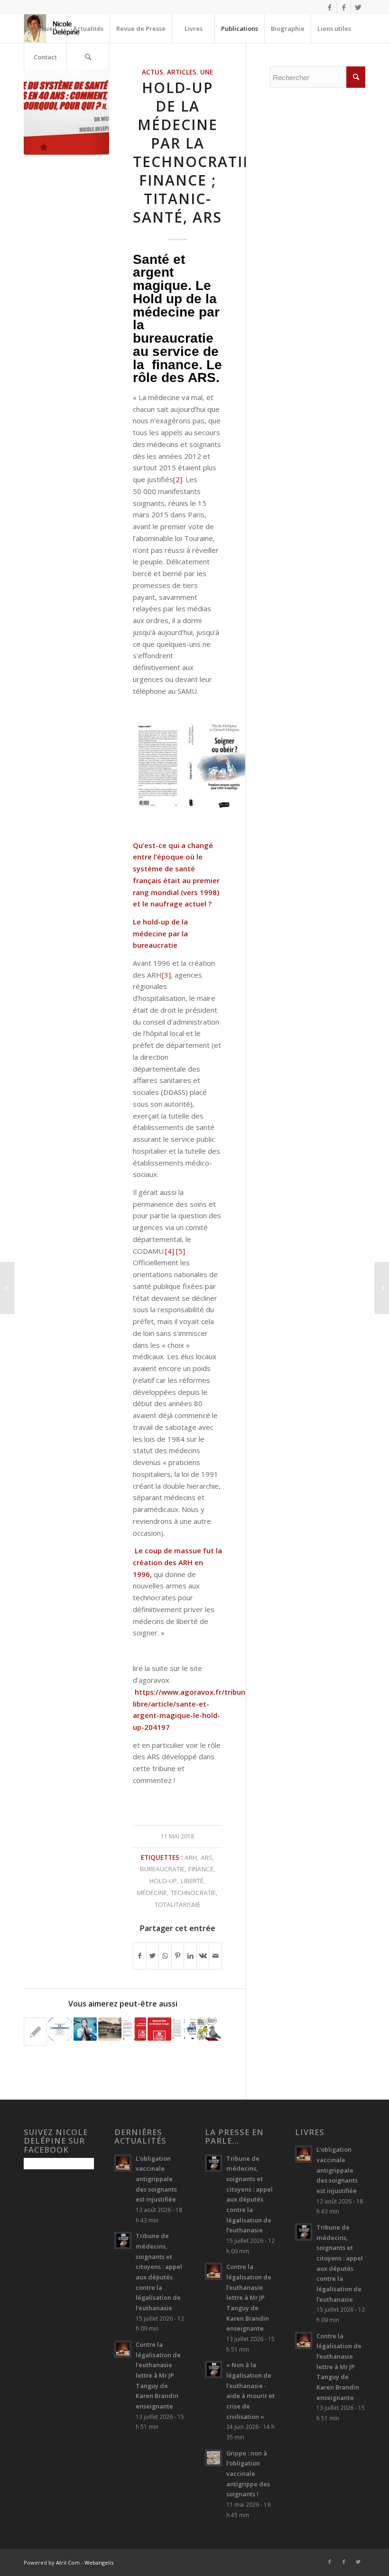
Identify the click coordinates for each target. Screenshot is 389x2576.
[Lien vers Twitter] (358, 7)
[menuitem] (45, 28)
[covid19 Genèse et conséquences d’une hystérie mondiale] (134, 2029)
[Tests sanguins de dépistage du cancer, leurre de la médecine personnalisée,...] (7, 1288)
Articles (182, 72)
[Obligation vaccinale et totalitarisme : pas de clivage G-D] (35, 2032)
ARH (191, 1857)
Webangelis (99, 2562)
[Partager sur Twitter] (153, 1956)
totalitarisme (178, 1904)
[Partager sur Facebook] (140, 1956)
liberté (192, 1881)
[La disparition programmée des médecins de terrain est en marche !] (184, 2029)
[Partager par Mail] (215, 1956)
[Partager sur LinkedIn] (190, 1956)
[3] (166, 975)
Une (207, 72)
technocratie (193, 1893)
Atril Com (68, 2562)
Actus (153, 72)
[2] (178, 479)
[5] (181, 1251)
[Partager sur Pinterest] (178, 1956)
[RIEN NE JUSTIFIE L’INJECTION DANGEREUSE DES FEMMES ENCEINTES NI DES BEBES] (209, 2029)
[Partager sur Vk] (203, 1956)
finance (201, 1869)
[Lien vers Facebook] (329, 7)
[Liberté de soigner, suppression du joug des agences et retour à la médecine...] (382, 1288)
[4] (170, 1251)
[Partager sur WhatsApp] (165, 1956)
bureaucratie (162, 1869)
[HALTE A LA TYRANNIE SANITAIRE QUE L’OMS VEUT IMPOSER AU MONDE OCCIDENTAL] (85, 2029)
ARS (207, 1857)
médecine (152, 1893)
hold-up (163, 1881)
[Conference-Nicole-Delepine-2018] (66, 112)
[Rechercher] (88, 57)
